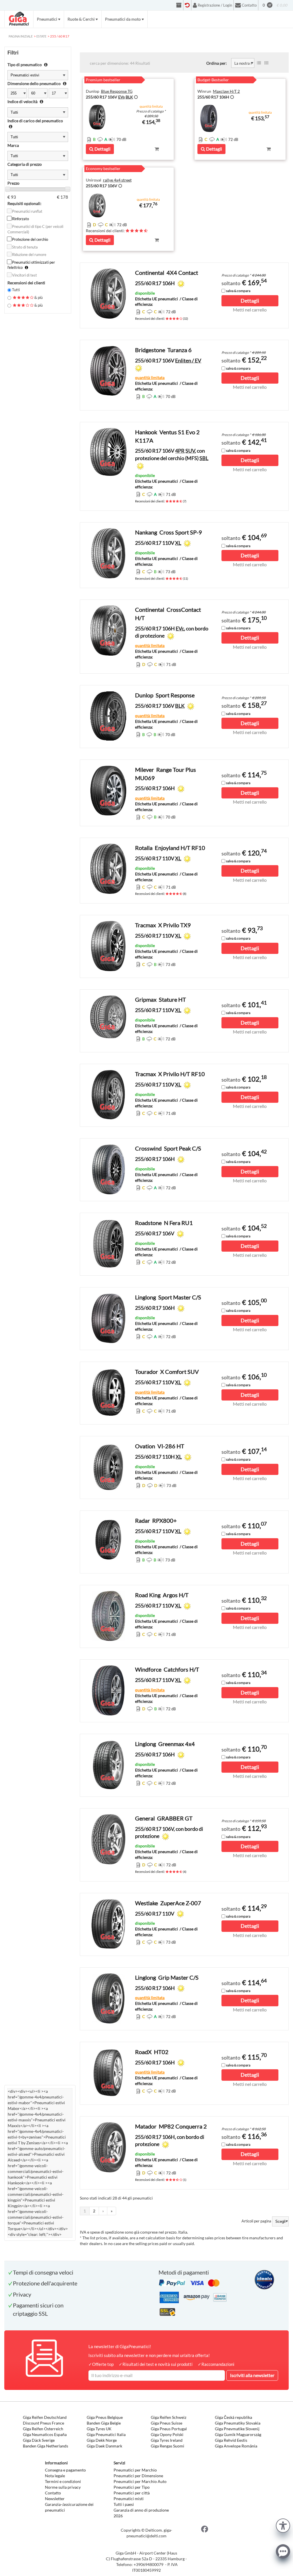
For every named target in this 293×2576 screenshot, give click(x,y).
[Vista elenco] (259, 63)
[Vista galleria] (266, 63)
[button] (283, 2525)
